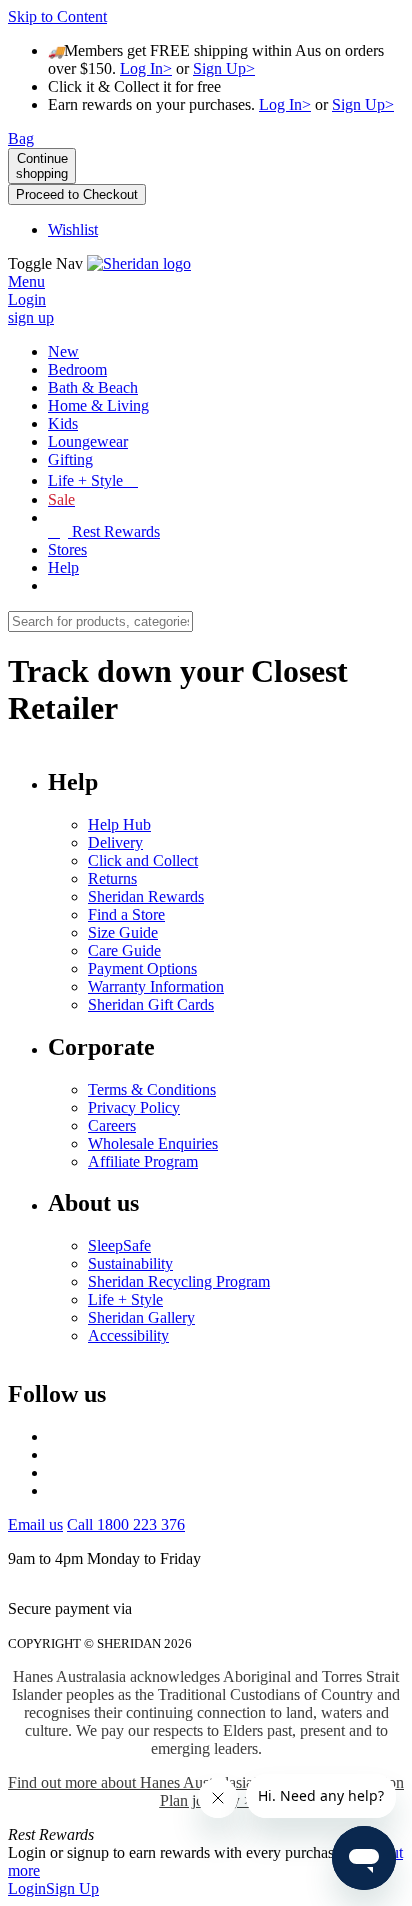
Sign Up (72, 1888)
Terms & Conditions (152, 1089)
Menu (26, 281)
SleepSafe (119, 1245)
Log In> (146, 68)
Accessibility (128, 1335)
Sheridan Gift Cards (151, 1004)
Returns (112, 878)
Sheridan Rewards (146, 896)
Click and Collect (143, 860)
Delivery (115, 842)
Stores (67, 549)
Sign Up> (224, 68)
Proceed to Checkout (77, 194)
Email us (35, 1524)
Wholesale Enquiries (153, 1143)
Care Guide (124, 950)
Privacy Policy (134, 1107)
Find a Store (126, 914)
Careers (112, 1125)
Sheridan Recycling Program (179, 1281)
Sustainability (130, 1263)
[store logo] (139, 263)
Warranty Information (156, 986)
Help (63, 567)
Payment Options (142, 968)
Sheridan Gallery (141, 1317)
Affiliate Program (143, 1161)
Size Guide (123, 932)
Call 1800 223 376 (126, 1524)
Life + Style (125, 1299)
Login (27, 1888)
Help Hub (119, 824)
